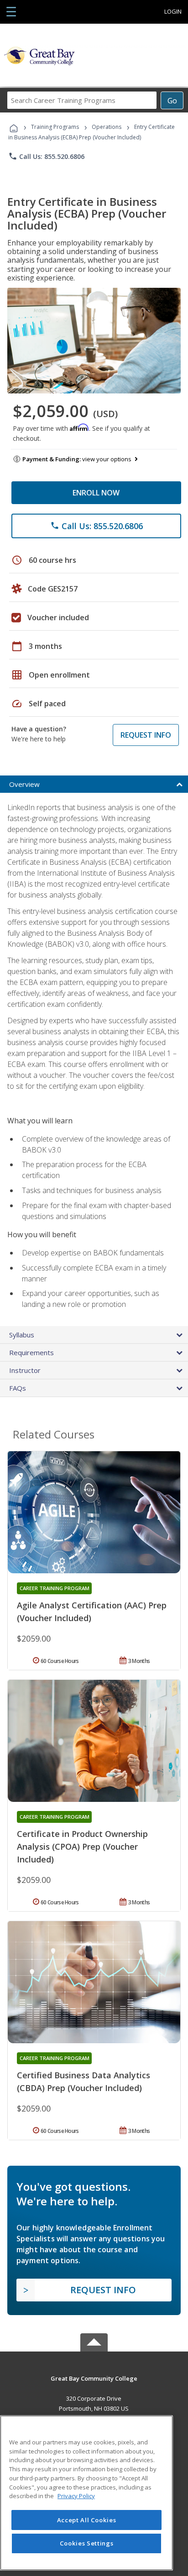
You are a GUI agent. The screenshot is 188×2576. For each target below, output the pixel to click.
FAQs (18, 1388)
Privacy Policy (76, 2496)
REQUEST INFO (146, 735)
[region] (86, 2493)
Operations (107, 127)
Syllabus (22, 1335)
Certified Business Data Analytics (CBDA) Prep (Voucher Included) (84, 2081)
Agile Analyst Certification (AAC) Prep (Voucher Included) (92, 1612)
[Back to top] (94, 2378)
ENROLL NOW (96, 493)
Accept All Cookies (87, 2520)
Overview (24, 784)
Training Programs (55, 127)
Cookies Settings (87, 2543)
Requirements (31, 1352)
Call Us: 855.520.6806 (46, 156)
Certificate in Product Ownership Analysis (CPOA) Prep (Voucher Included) (82, 1847)
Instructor (25, 1370)
